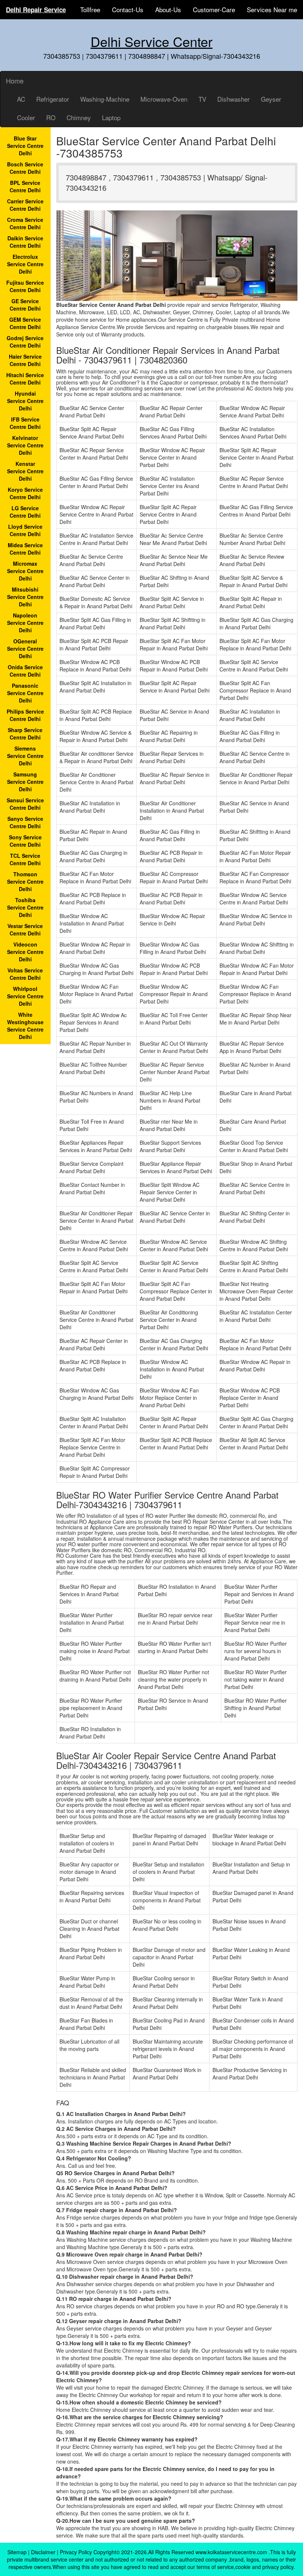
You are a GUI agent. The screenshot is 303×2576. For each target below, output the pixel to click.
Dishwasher (234, 99)
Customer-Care (214, 9)
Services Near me (272, 9)
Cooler (26, 117)
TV (202, 99)
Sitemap (17, 2552)
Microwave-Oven (164, 99)
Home (15, 81)
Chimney (79, 117)
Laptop (111, 117)
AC (21, 99)
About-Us (168, 9)
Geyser (271, 99)
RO (51, 117)
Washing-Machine (105, 99)
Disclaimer (43, 2552)
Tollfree (90, 9)
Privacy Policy (76, 2552)
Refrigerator (53, 99)
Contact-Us (128, 9)
